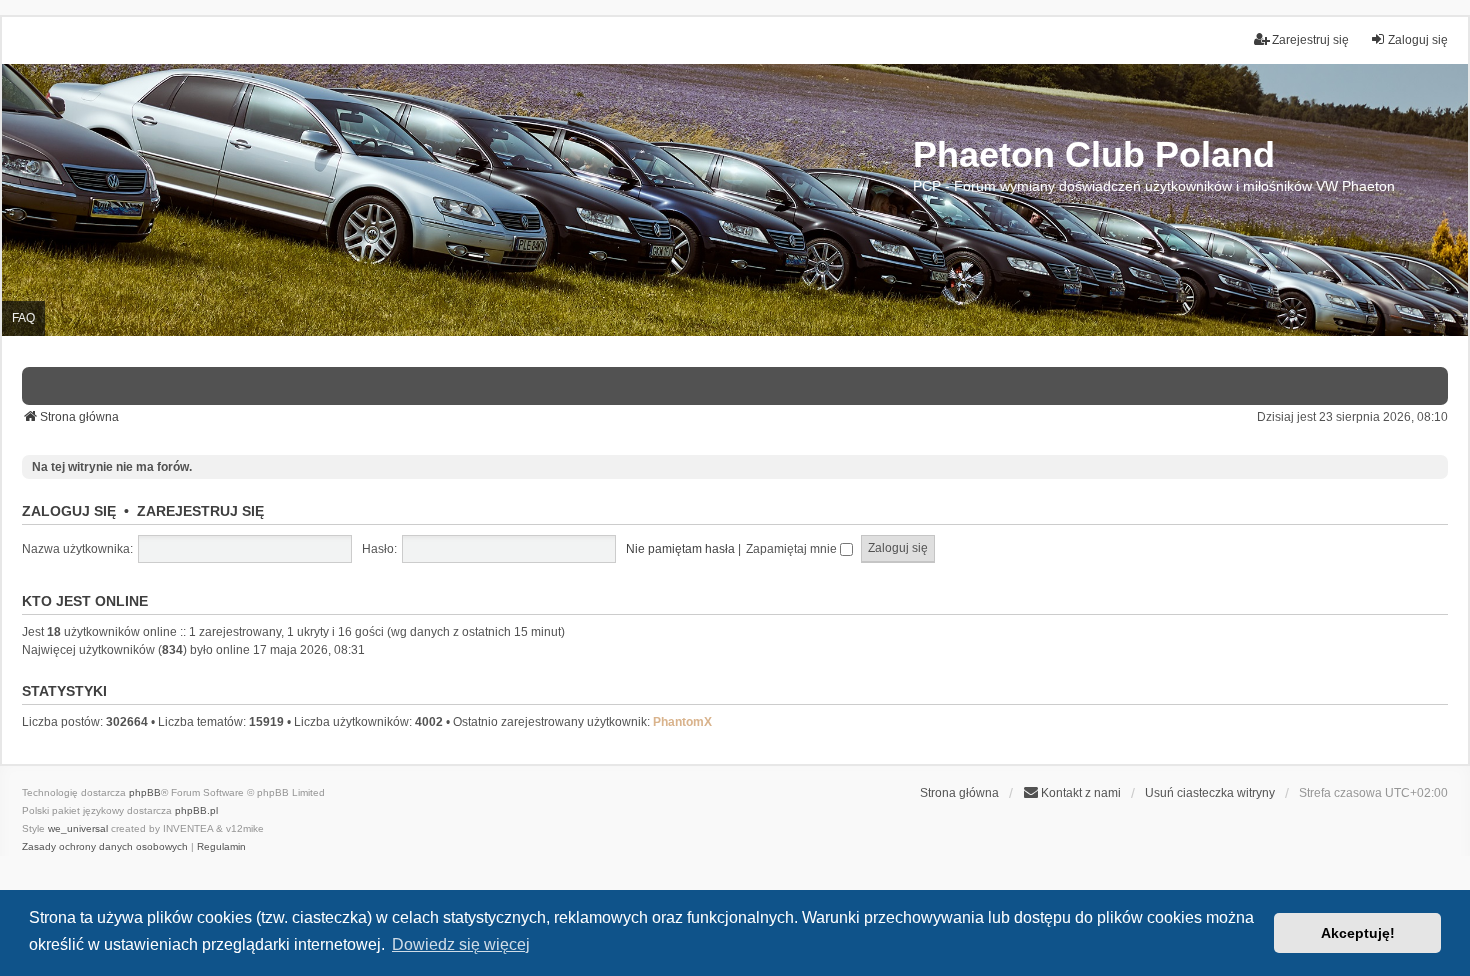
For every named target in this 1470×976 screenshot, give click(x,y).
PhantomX (682, 722)
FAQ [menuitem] (23, 318)
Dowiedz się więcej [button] (461, 944)
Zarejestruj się (200, 511)
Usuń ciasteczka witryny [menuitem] (1210, 793)
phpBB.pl (196, 810)
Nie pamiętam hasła (680, 549)
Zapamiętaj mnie (793, 549)
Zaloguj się (69, 511)
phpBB (145, 792)
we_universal (78, 828)
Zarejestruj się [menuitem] (1310, 40)
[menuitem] (1072, 793)
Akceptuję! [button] (1358, 933)
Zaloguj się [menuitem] (1418, 40)
